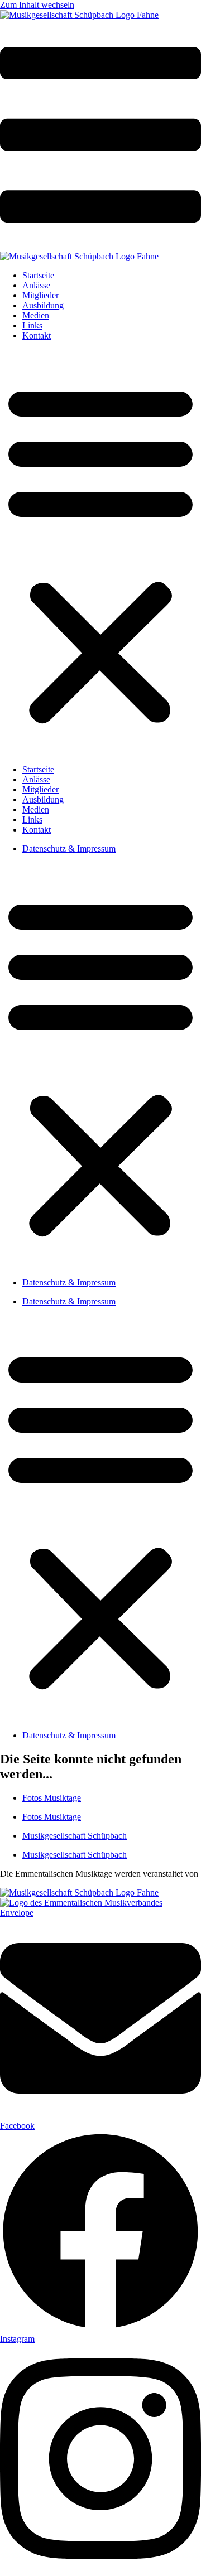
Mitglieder (40, 295)
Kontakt (37, 335)
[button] (100, 553)
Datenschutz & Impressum (69, 849)
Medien (36, 315)
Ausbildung (43, 305)
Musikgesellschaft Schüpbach (75, 1836)
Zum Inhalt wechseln (37, 5)
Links (32, 325)
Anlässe (36, 285)
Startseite (38, 275)
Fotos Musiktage (52, 1798)
